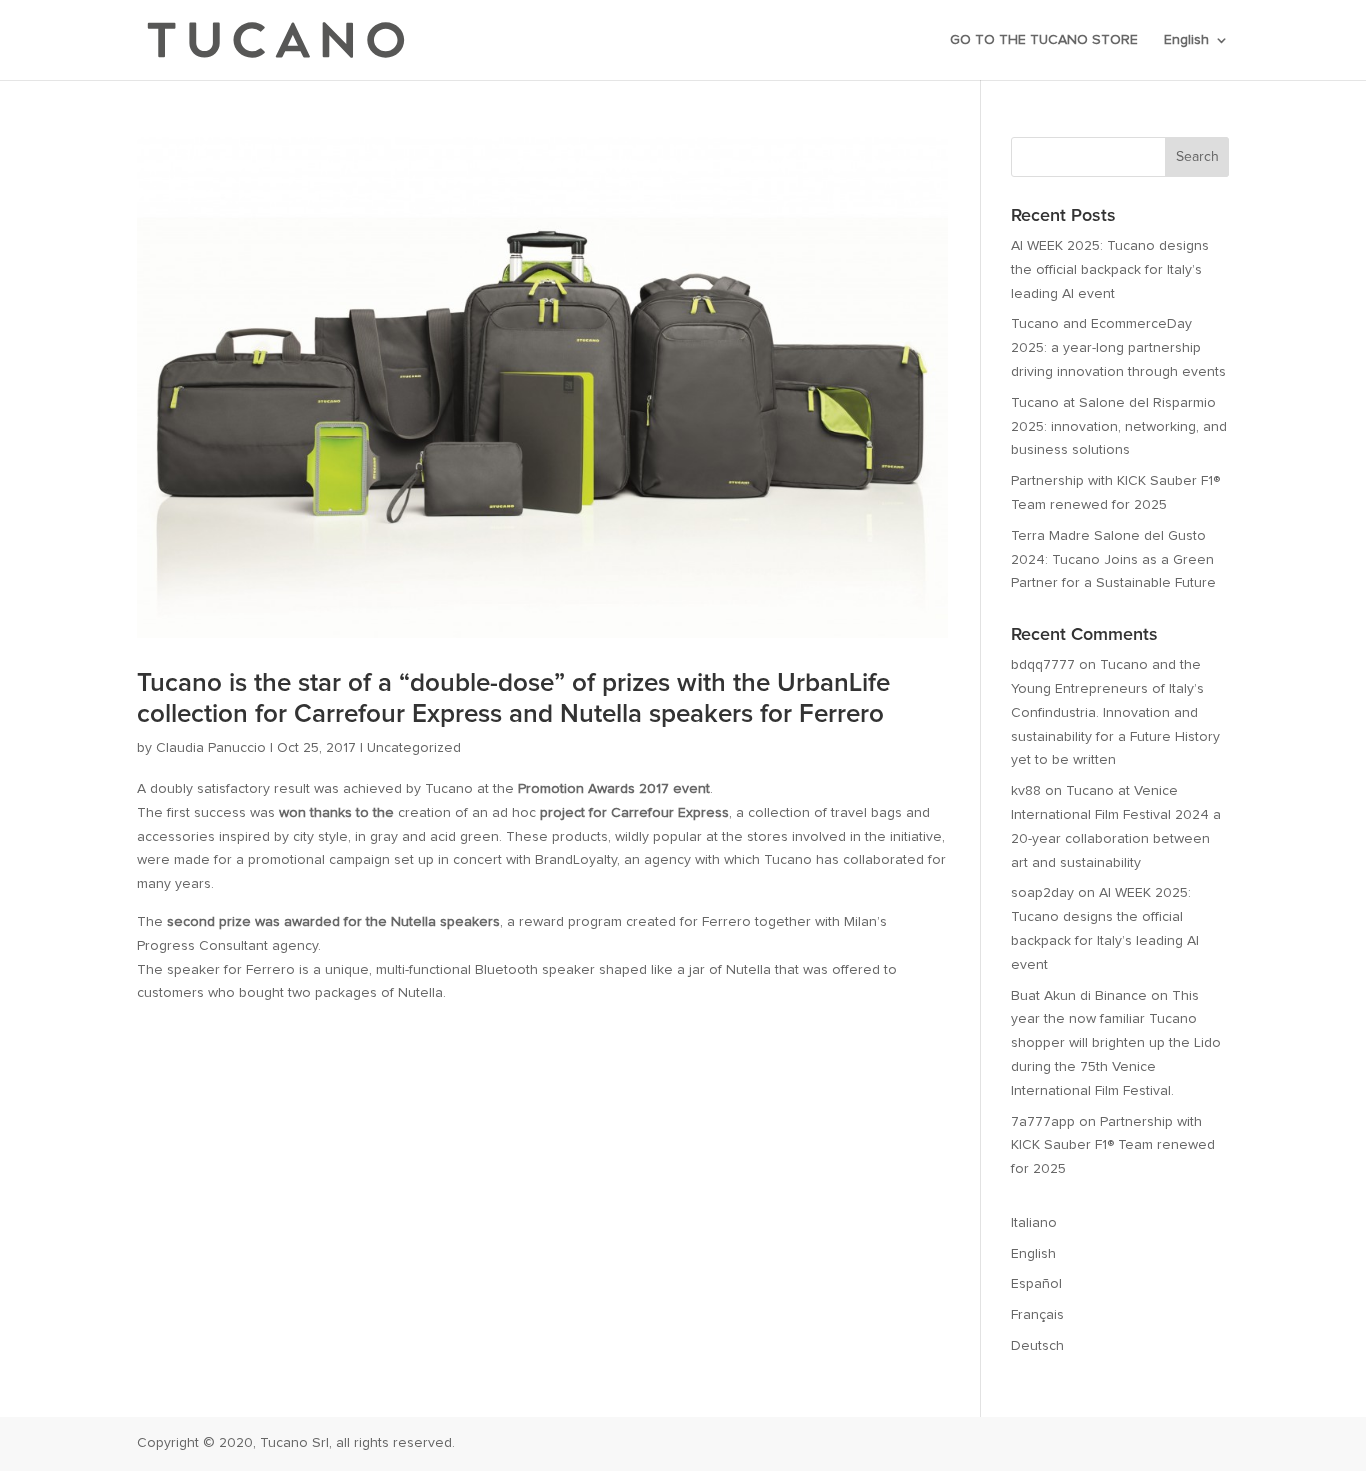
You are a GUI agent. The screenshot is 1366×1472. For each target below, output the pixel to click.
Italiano (1034, 1223)
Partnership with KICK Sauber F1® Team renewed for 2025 (1113, 1146)
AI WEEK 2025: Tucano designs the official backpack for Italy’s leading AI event (1110, 270)
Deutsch (1037, 1346)
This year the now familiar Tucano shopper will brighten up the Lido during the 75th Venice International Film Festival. (1116, 1043)
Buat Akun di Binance (1079, 996)
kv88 (1026, 791)
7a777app (1043, 1122)
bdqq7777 (1043, 665)
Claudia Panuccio (211, 748)
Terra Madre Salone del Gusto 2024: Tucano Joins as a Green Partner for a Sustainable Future (1113, 560)
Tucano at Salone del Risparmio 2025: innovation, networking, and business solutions (1119, 427)
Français (1037, 1315)
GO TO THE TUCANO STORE (1044, 40)
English (1186, 40)
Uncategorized (414, 748)
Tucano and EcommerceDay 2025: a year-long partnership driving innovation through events (1118, 348)
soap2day (1042, 893)
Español (1036, 1284)
